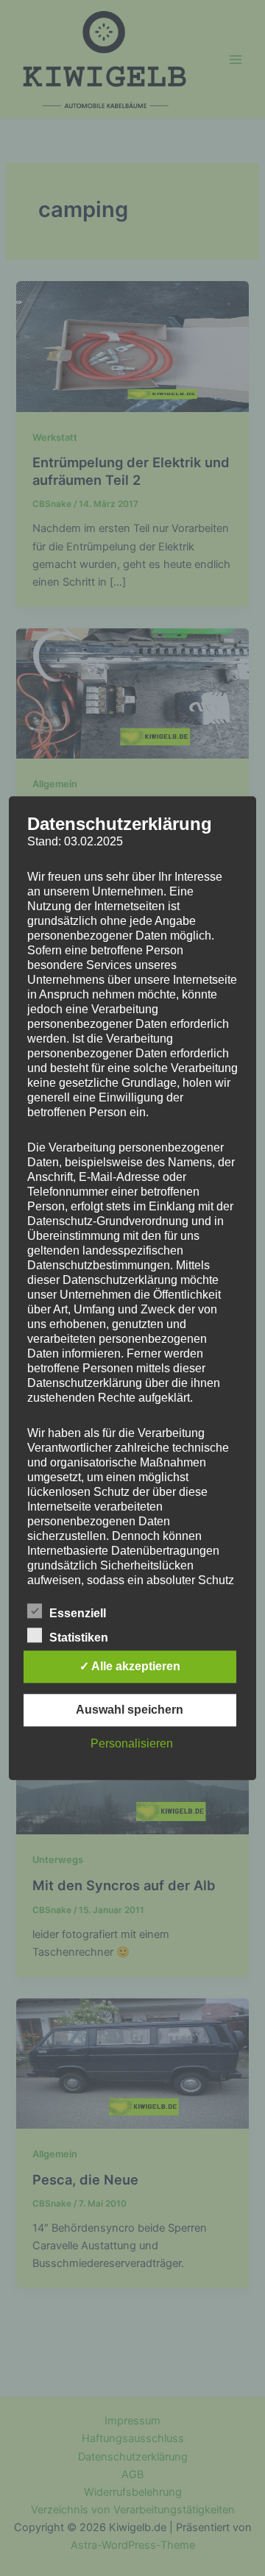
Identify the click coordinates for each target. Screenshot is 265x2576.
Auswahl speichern (130, 1710)
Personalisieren (132, 1743)
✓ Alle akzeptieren (130, 1666)
